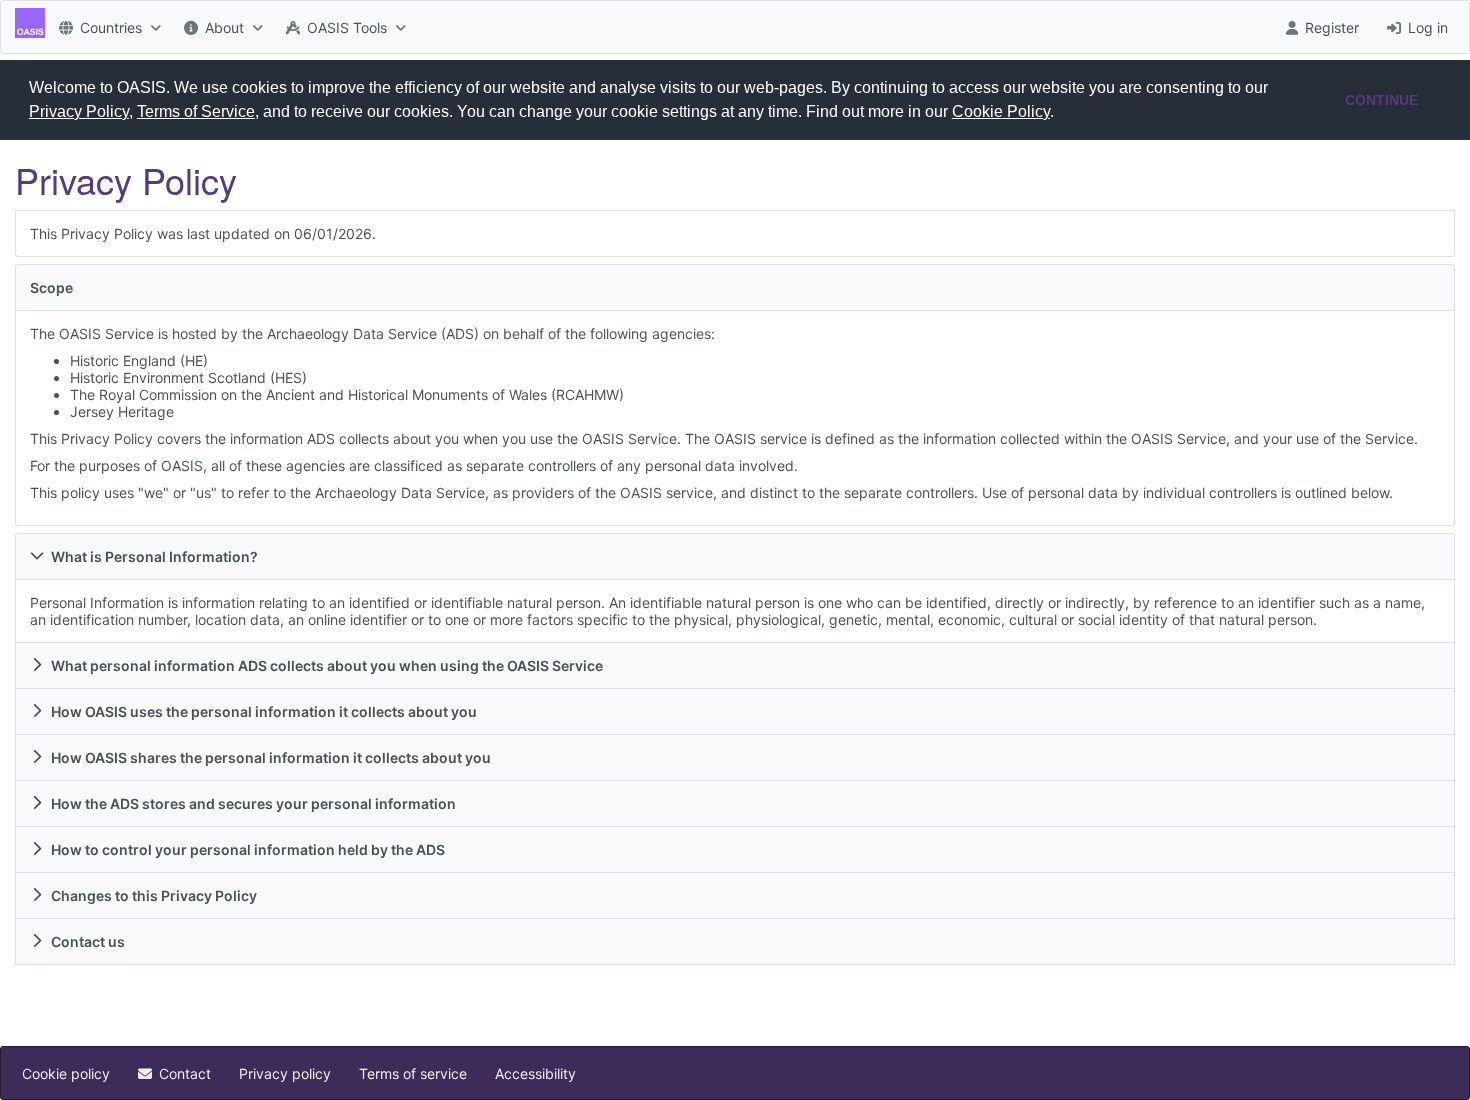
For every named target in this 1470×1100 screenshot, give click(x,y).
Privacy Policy (79, 111)
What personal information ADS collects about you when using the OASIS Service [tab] (327, 665)
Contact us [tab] (88, 941)
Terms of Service (196, 111)
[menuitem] (107, 27)
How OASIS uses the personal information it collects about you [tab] (264, 711)
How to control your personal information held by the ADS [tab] (248, 849)
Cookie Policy (1001, 111)
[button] (1061, 114)
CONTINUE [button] (1381, 100)
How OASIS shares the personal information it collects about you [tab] (271, 757)
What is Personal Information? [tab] (154, 556)
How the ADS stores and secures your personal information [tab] (253, 803)
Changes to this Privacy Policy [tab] (154, 895)
